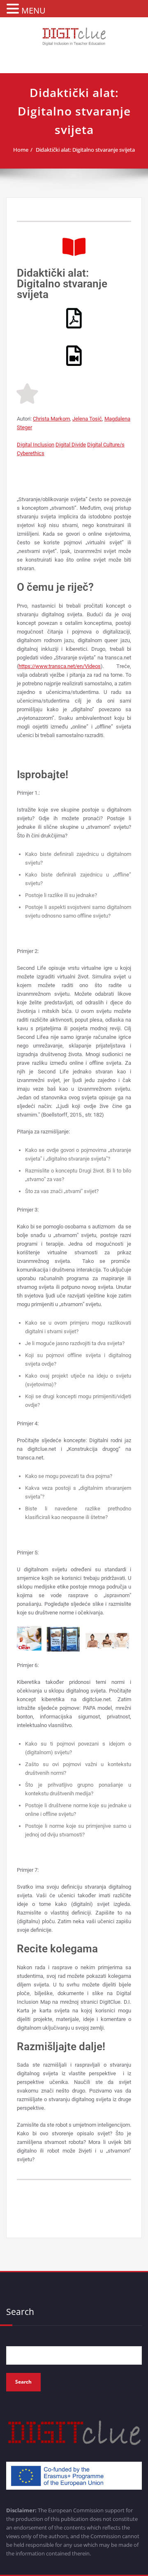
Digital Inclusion (36, 445)
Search (20, 2312)
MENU (34, 10)
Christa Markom (51, 419)
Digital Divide (71, 445)
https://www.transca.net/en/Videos (60, 666)
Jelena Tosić (87, 419)
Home (21, 150)
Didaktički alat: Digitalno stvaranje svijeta (85, 150)
